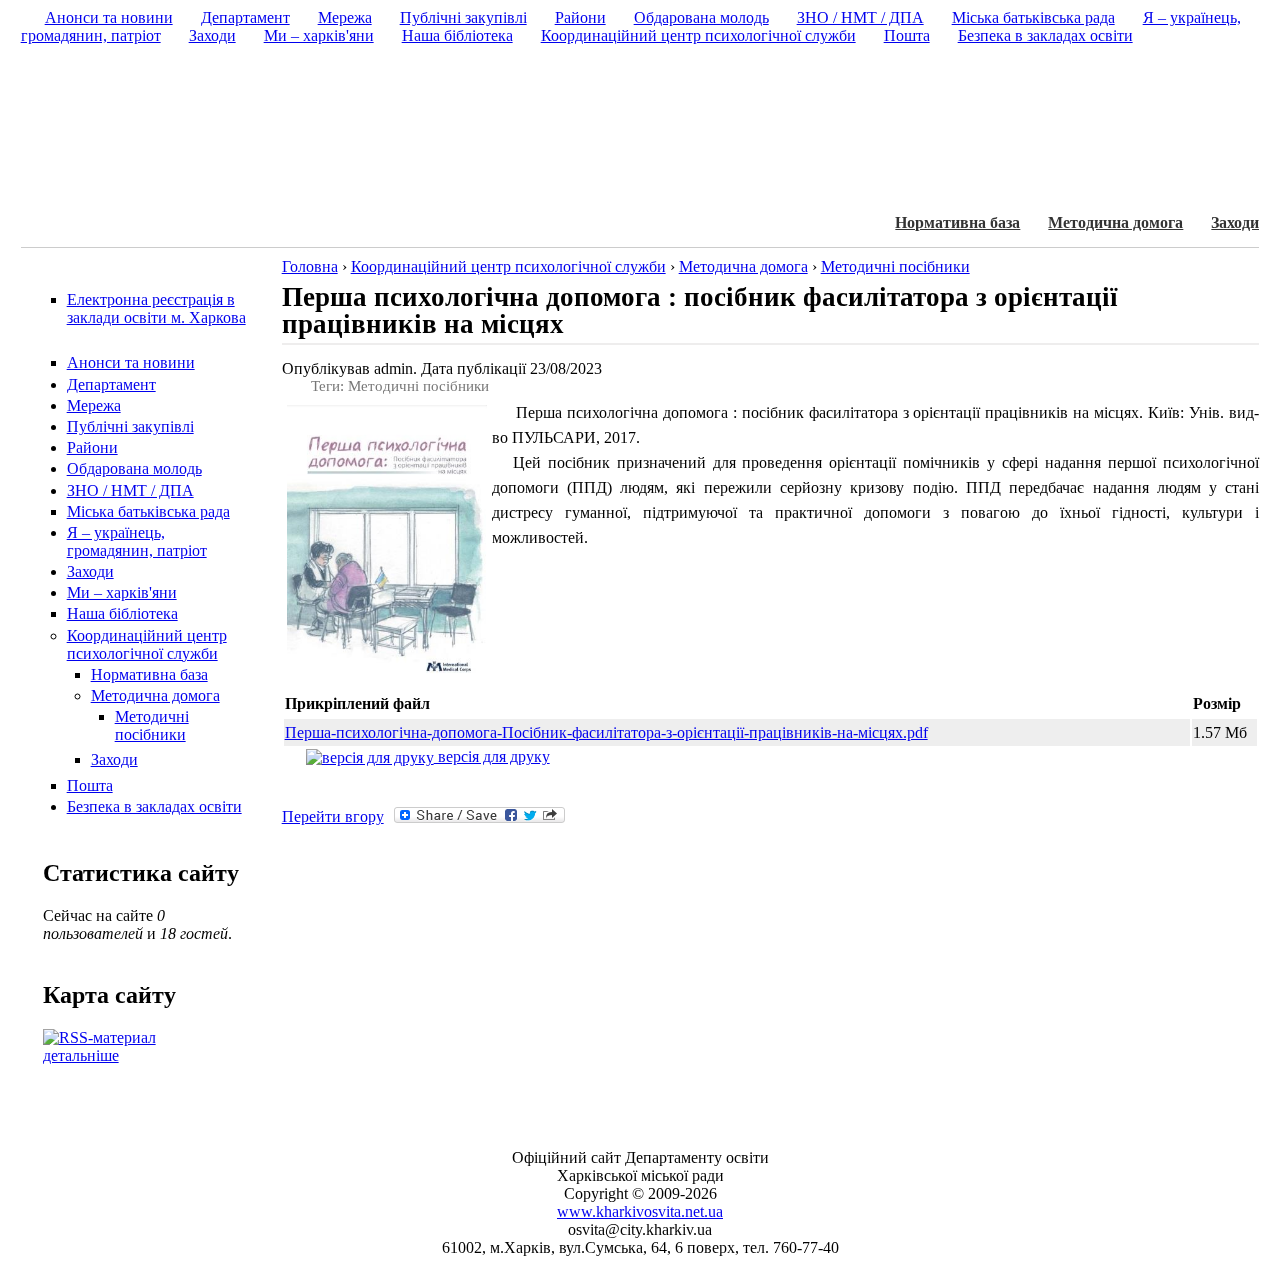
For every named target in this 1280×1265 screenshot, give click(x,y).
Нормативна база (957, 222)
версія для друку (492, 756)
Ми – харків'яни (122, 592)
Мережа (94, 405)
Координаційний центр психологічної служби (147, 644)
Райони (92, 447)
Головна (310, 266)
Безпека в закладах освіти (154, 806)
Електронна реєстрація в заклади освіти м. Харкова (156, 308)
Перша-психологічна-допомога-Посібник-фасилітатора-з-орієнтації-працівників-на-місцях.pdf (606, 732)
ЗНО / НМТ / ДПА (130, 490)
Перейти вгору (333, 816)
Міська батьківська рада (148, 511)
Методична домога (1115, 222)
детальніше (81, 1055)
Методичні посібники (152, 725)
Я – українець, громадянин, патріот (137, 541)
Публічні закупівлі (130, 426)
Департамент (111, 384)
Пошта (90, 785)
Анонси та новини (131, 362)
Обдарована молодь (134, 468)
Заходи (1235, 222)
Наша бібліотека (122, 613)
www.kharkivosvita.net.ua (640, 1211)
